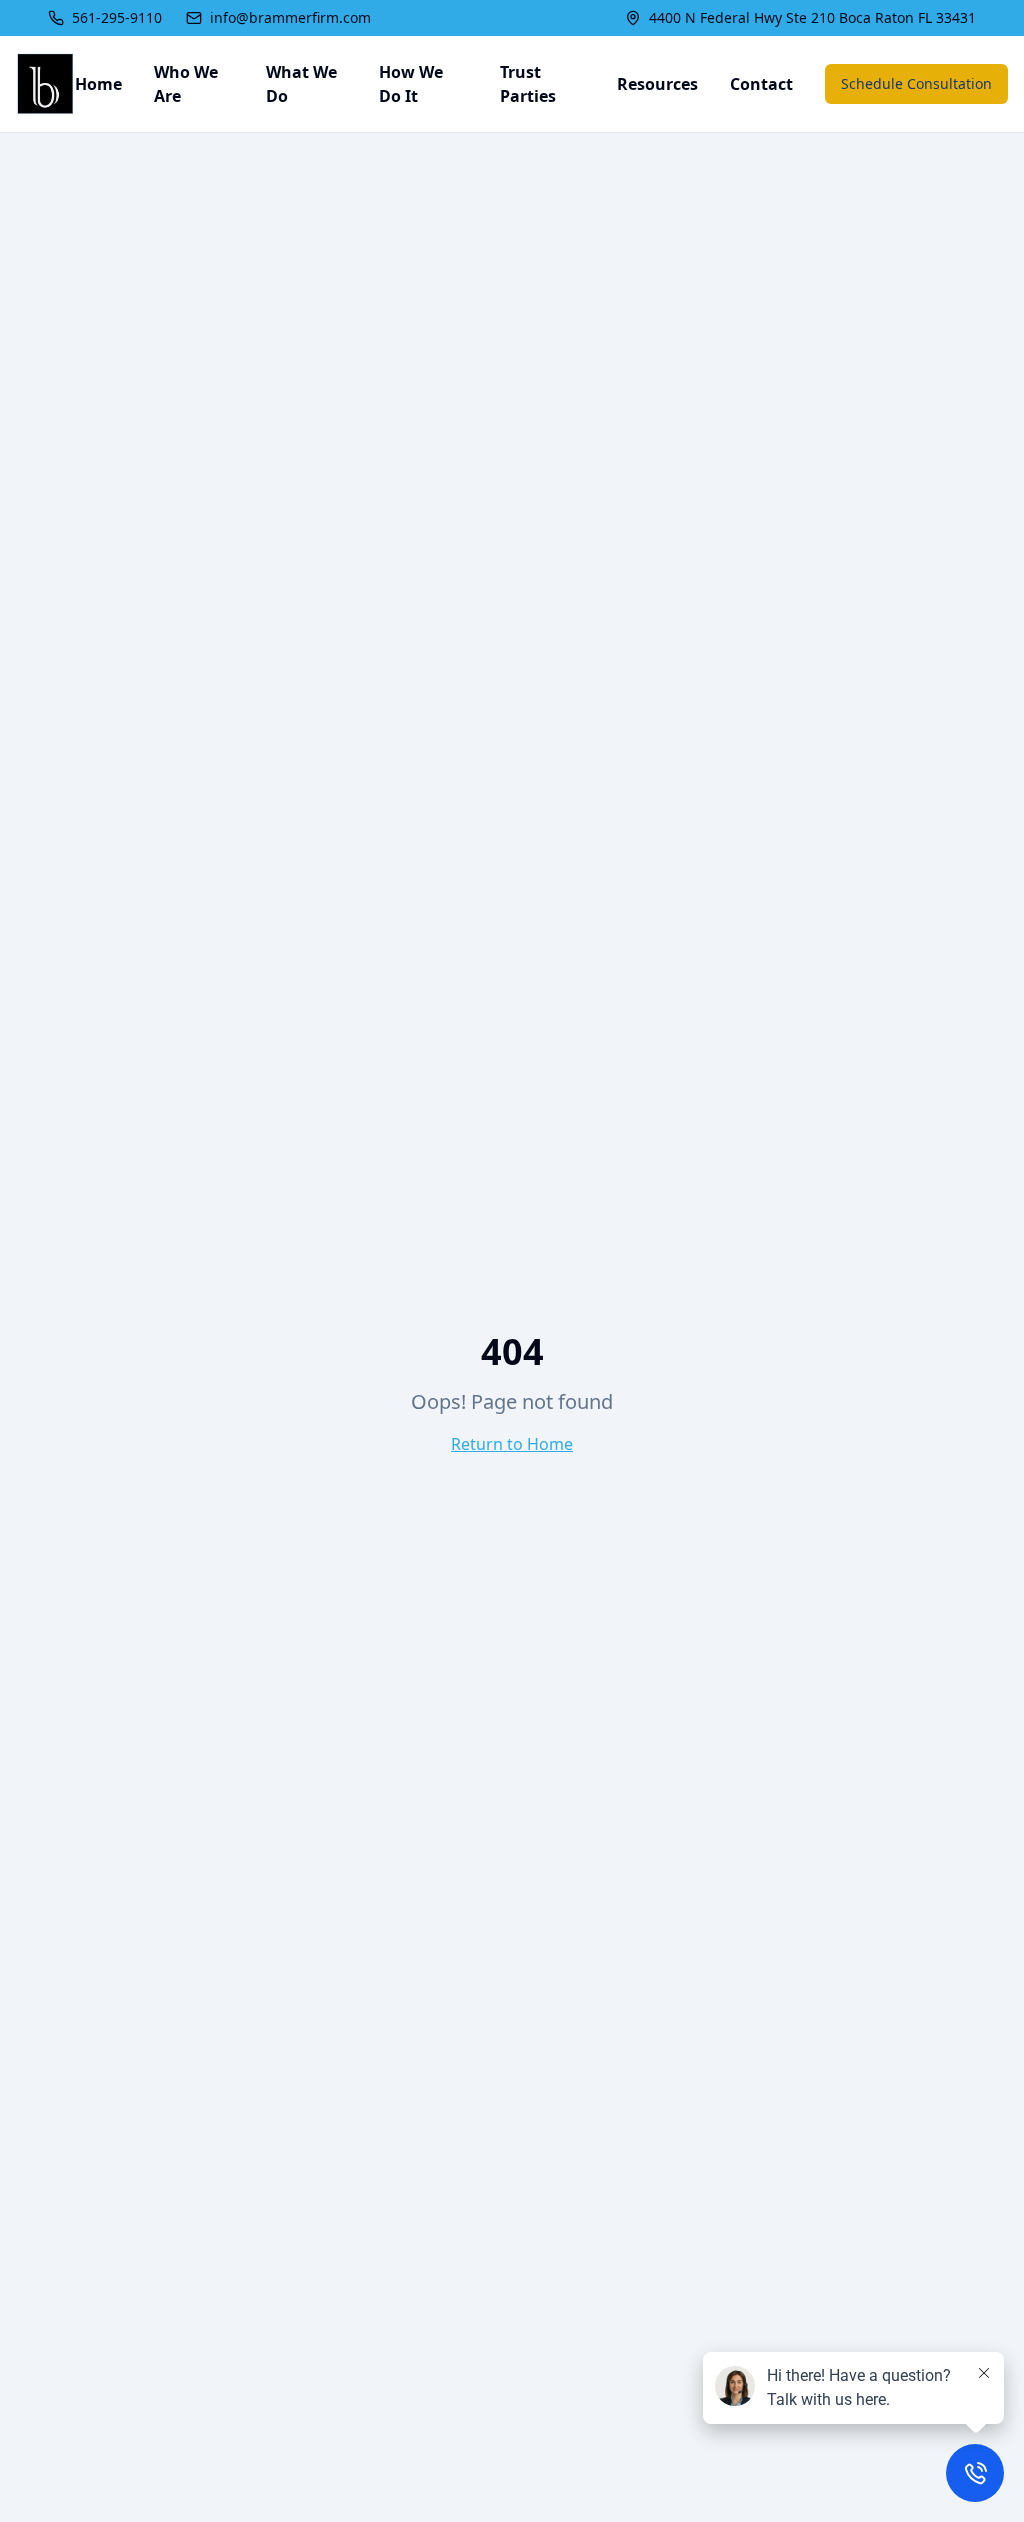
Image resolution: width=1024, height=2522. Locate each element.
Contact (761, 84)
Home (98, 84)
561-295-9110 (117, 17)
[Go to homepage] (45, 84)
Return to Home (512, 1444)
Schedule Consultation (916, 83)
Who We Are (186, 84)
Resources (657, 84)
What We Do (301, 84)
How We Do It (411, 84)
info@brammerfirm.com (290, 17)
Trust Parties (528, 84)
